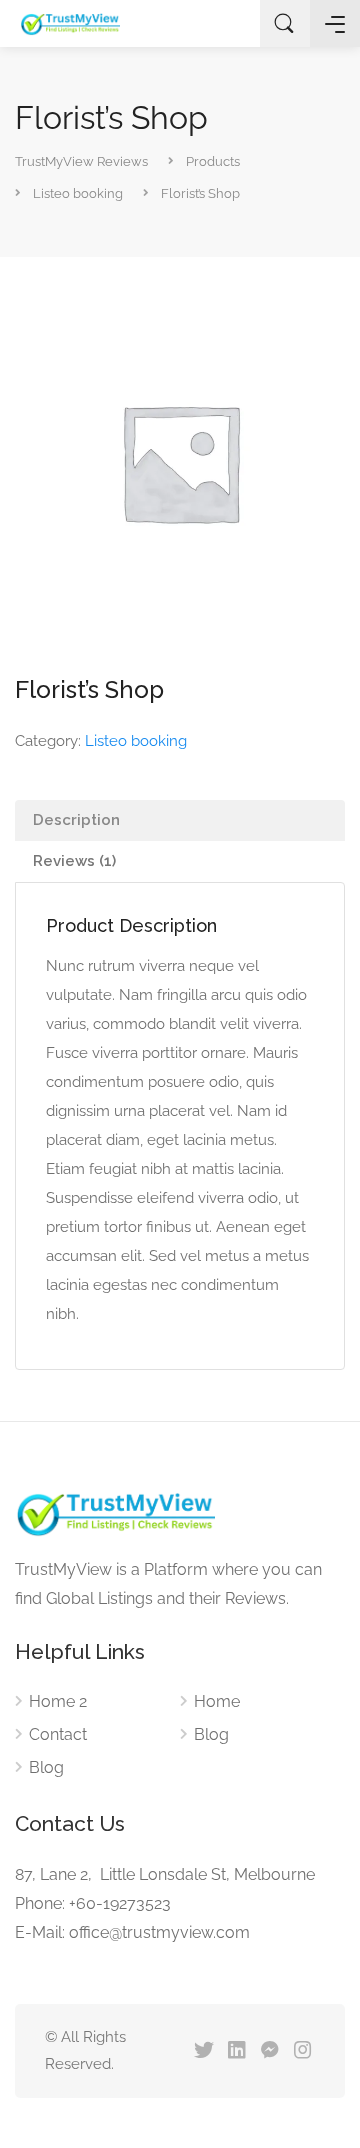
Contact (58, 1734)
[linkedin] (236, 2051)
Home (217, 1701)
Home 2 (58, 1701)
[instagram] (302, 2051)
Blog (46, 1767)
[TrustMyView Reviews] (70, 23)
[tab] (180, 820)
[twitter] (203, 2051)
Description (76, 820)
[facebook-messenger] (269, 2051)
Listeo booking (136, 741)
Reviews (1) (74, 861)
